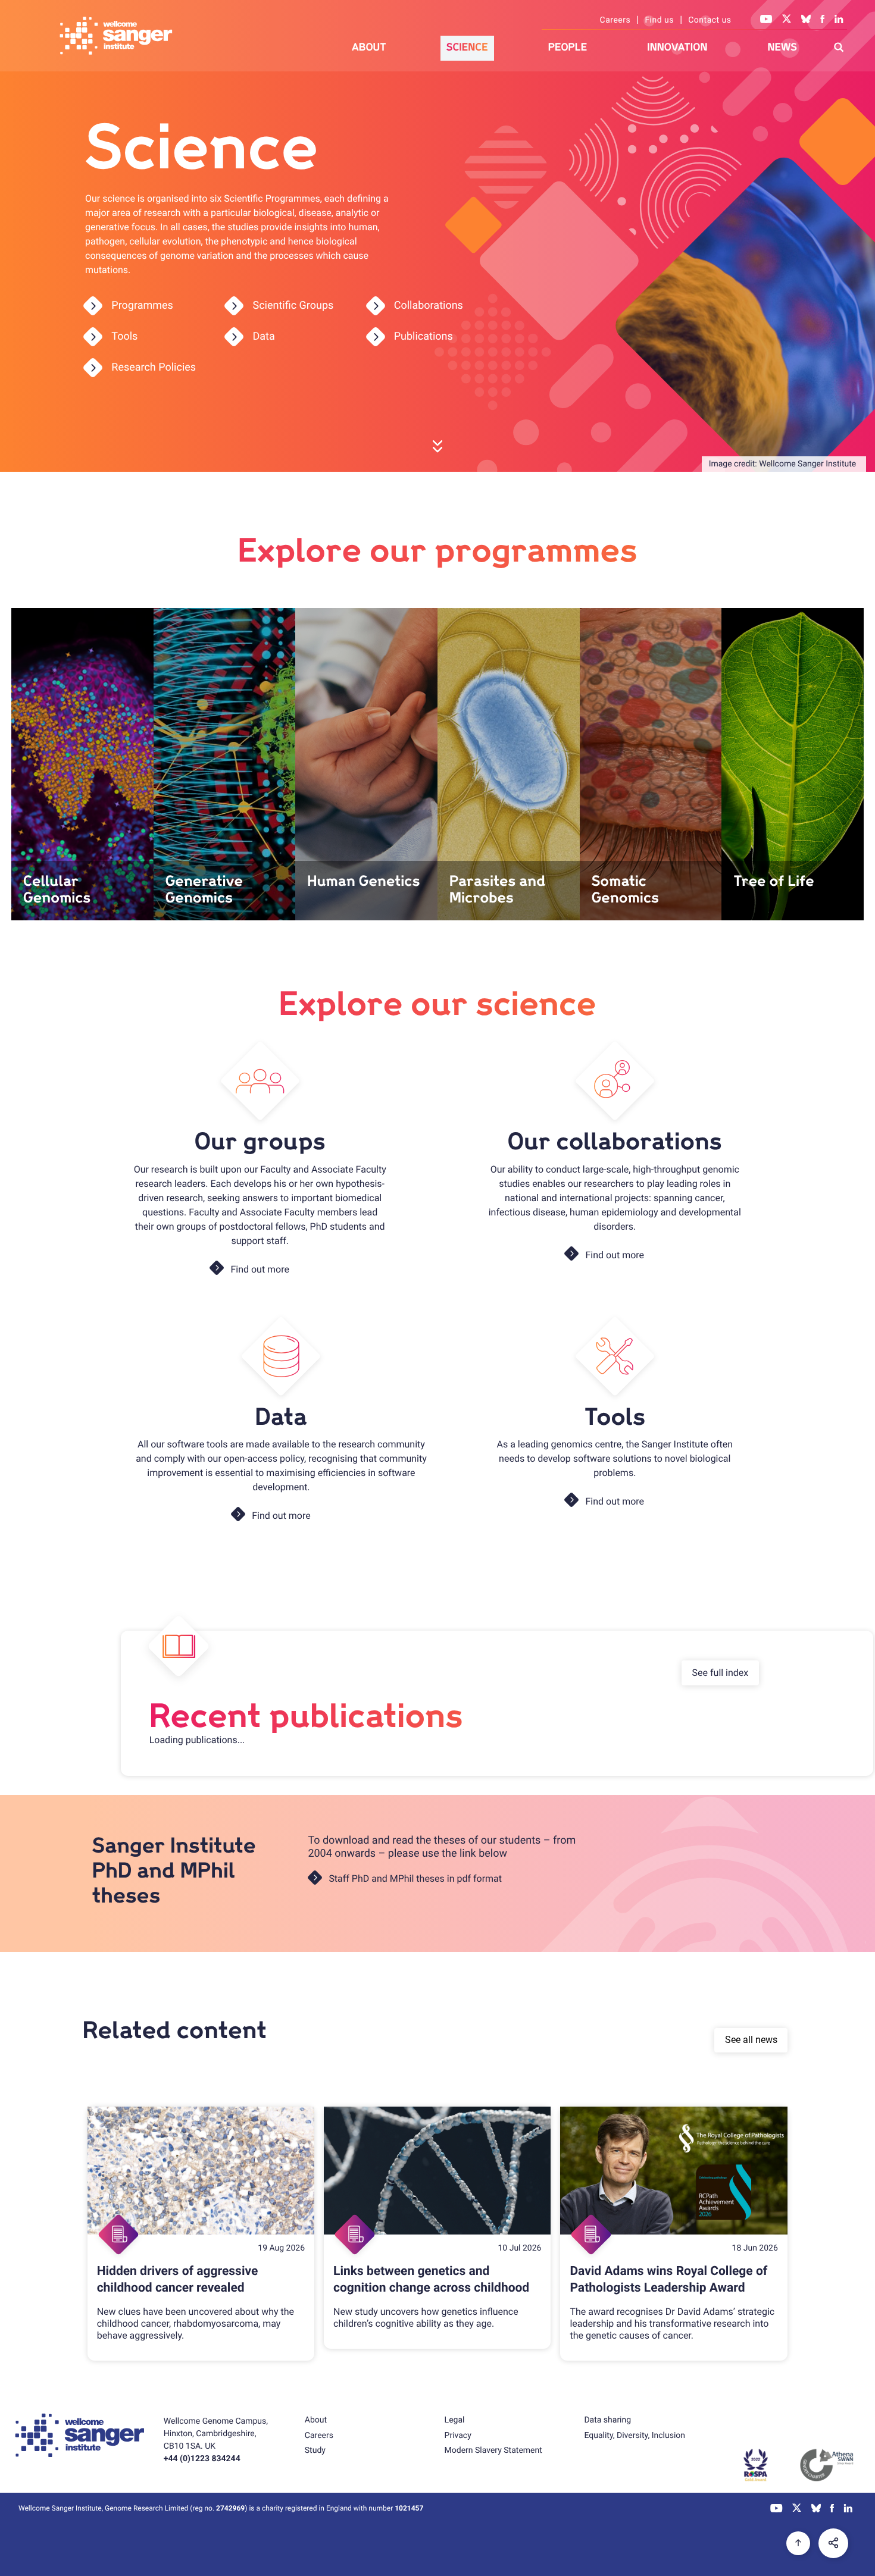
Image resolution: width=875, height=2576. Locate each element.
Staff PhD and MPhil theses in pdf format (415, 1878)
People (568, 47)
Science (467, 47)
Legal (455, 2420)
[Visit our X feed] (787, 20)
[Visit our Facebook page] (823, 20)
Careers (615, 20)
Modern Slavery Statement (493, 2450)
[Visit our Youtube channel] (766, 20)
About (369, 47)
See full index (721, 1673)
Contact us (710, 20)
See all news (751, 2040)
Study (315, 2450)
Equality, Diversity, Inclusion (635, 2436)
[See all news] (84, 2066)
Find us (659, 20)
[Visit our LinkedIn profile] (839, 20)
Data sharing (607, 2420)
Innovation (677, 47)
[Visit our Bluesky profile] (806, 20)
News (782, 47)
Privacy (458, 2436)
